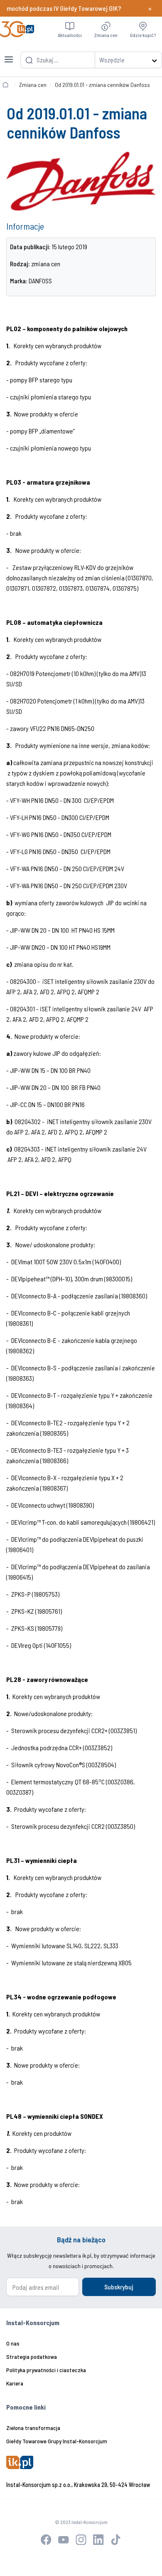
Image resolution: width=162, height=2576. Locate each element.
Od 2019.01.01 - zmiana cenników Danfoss (102, 85)
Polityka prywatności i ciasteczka (46, 2370)
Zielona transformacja (33, 2428)
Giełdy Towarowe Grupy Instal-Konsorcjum (57, 2441)
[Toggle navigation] (9, 54)
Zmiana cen (33, 85)
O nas (13, 2343)
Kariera (15, 2383)
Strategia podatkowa (32, 2357)
